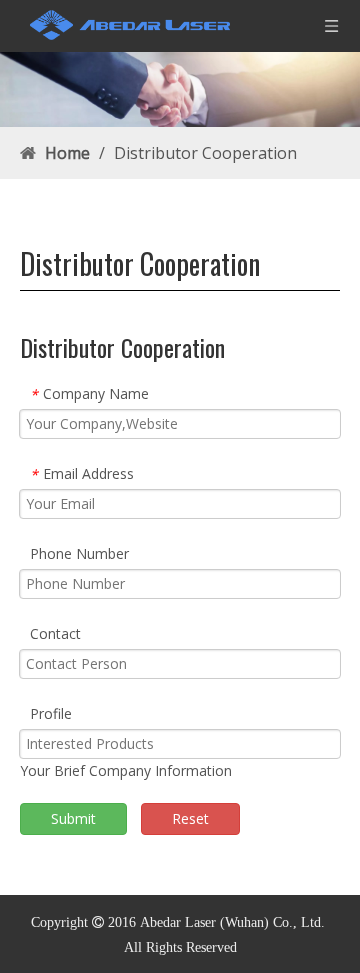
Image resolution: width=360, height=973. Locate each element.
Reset (190, 818)
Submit (73, 818)
